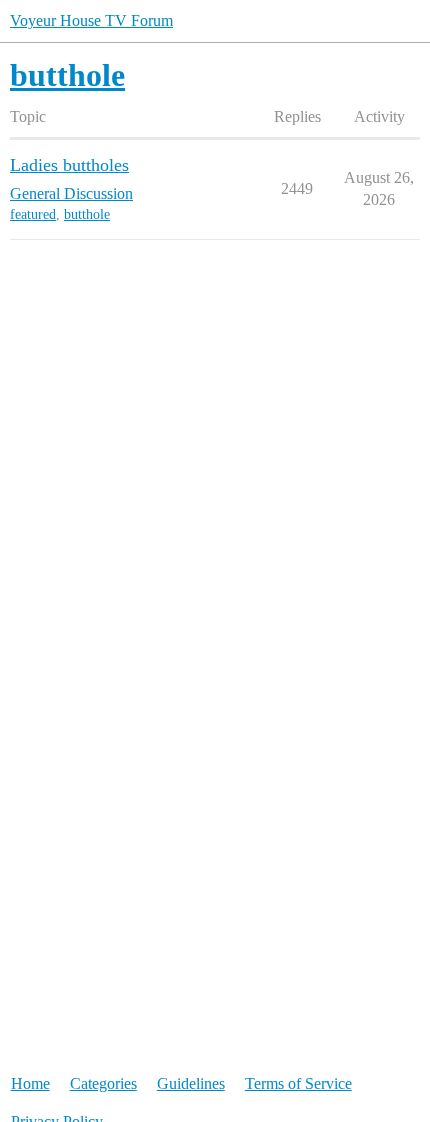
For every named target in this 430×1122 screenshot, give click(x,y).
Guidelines (191, 1083)
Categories (103, 1083)
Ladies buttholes (69, 165)
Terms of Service (298, 1083)
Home (30, 1083)
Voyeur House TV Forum (91, 20)
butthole (87, 214)
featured (33, 214)
